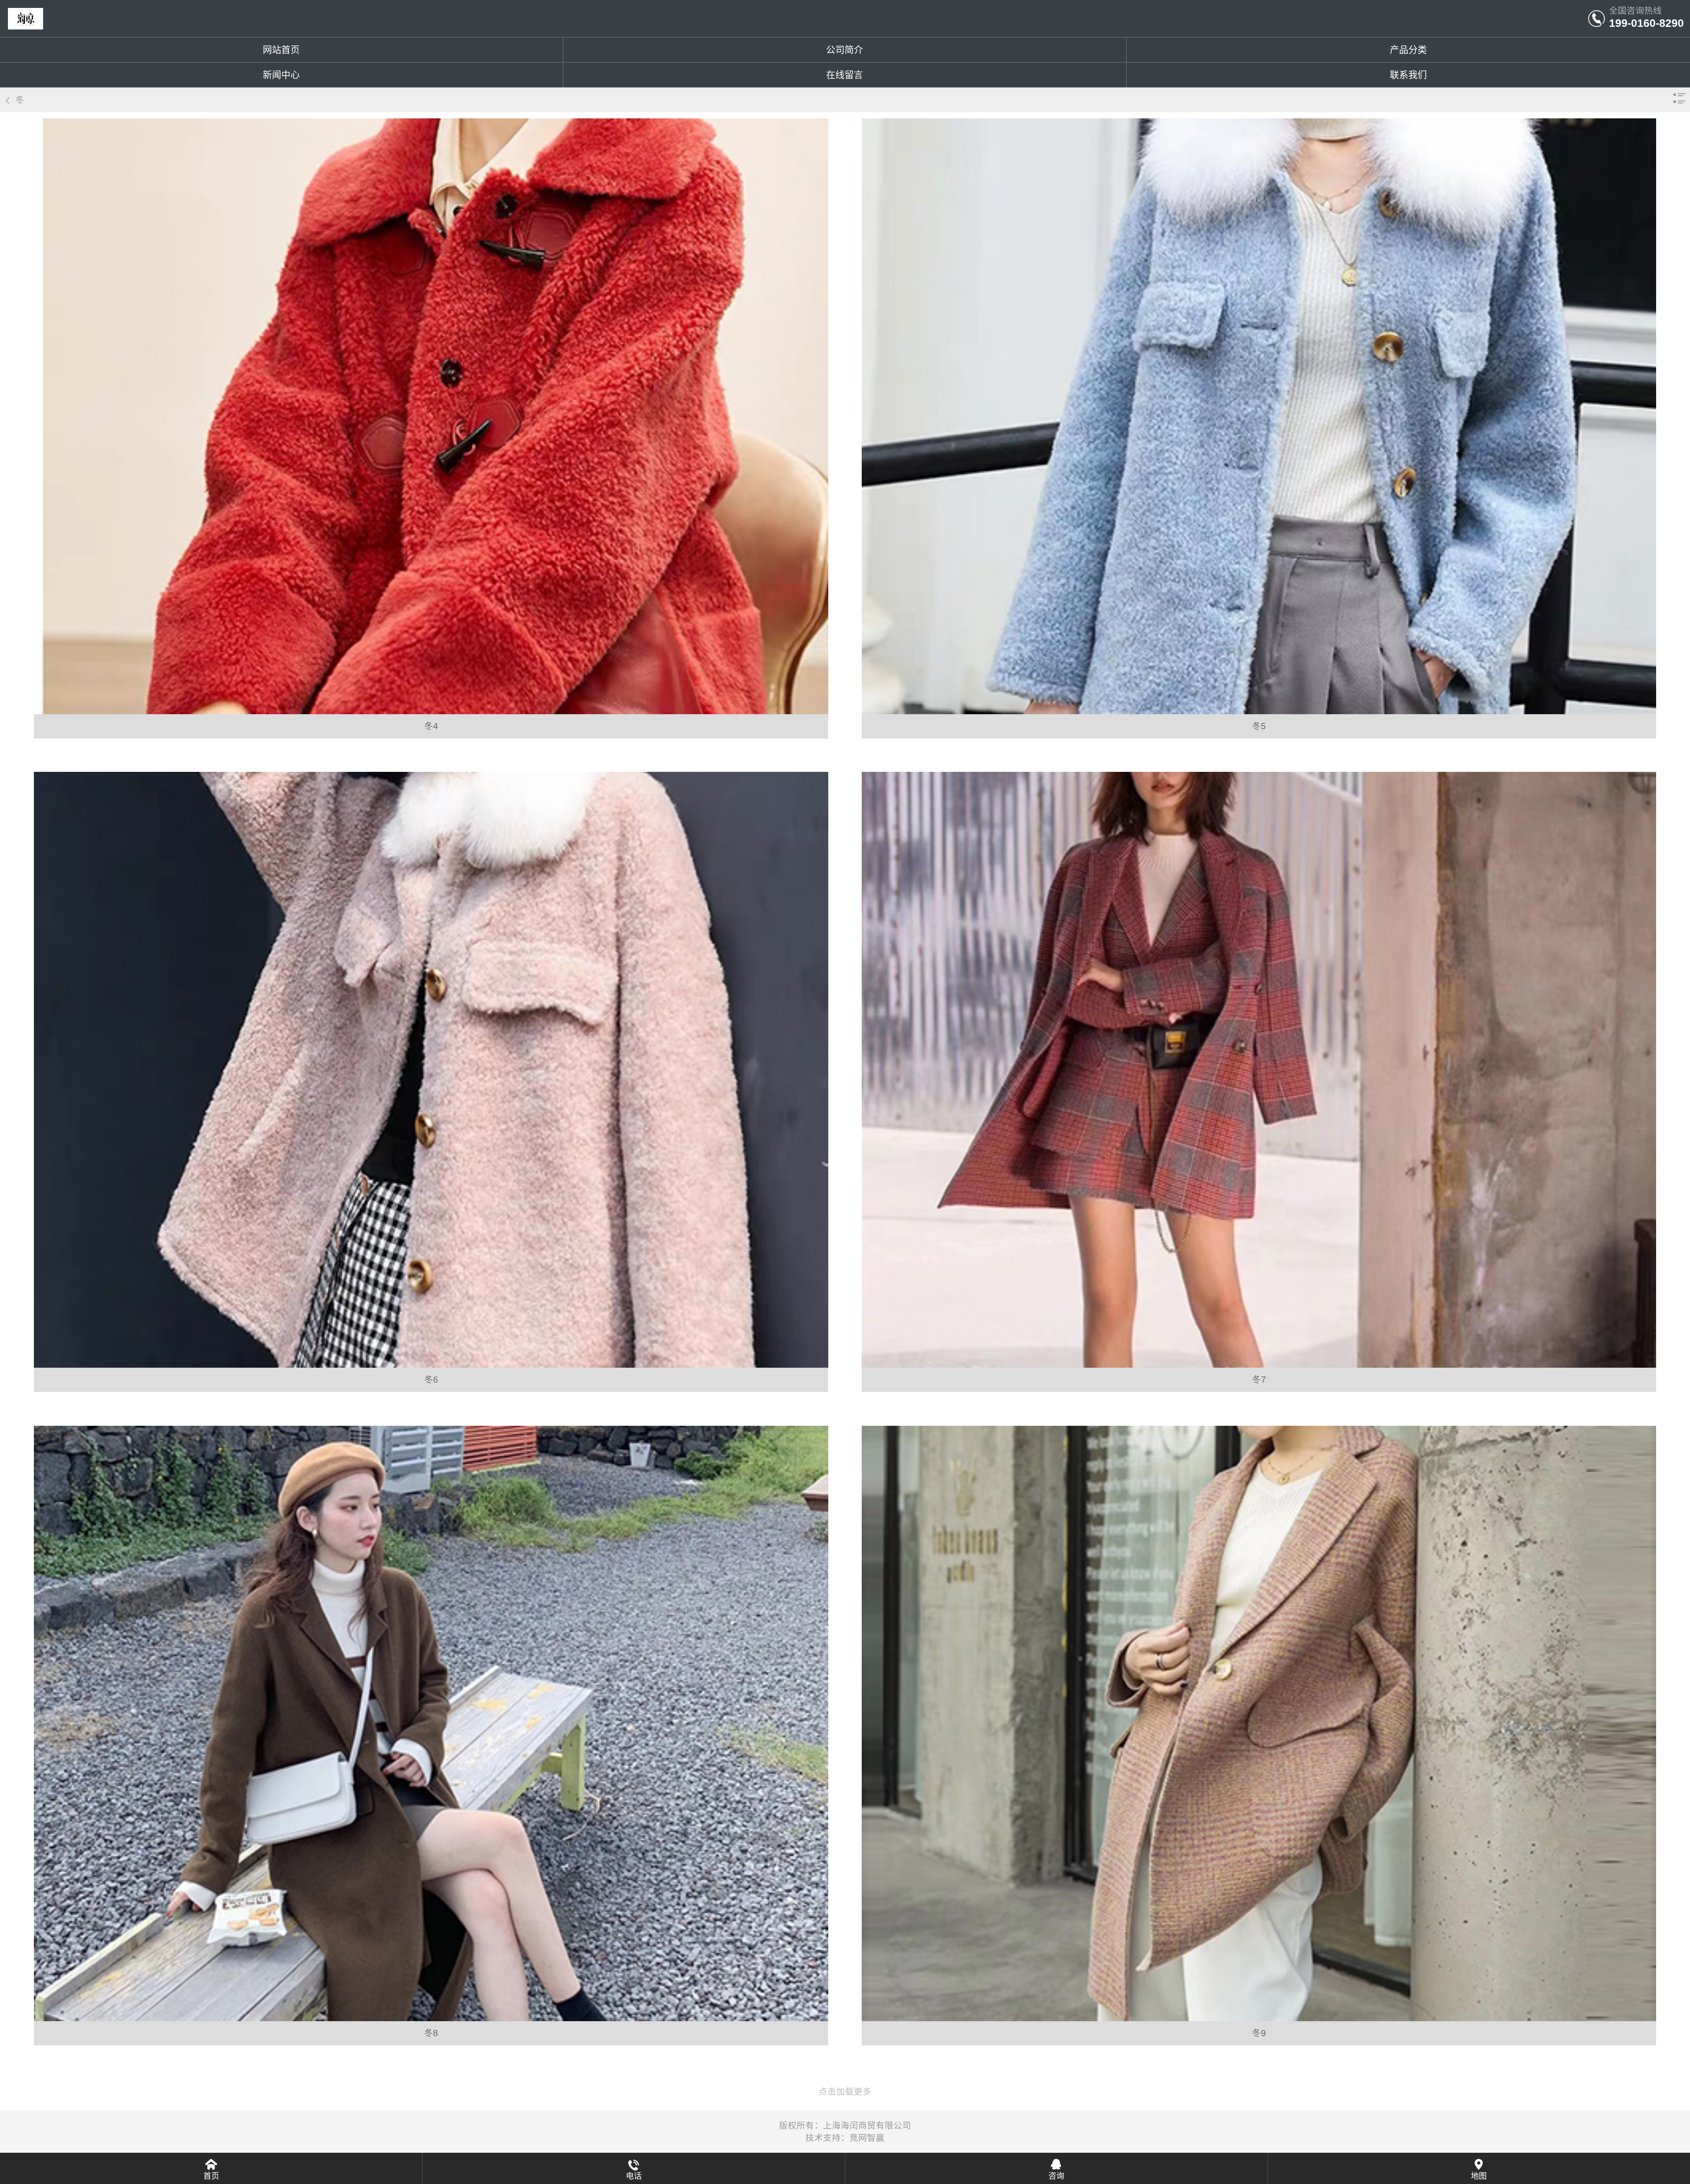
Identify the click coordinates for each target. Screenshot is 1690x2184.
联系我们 (1408, 75)
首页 (211, 2176)
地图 (1479, 2176)
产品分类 (1408, 50)
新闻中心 (281, 75)
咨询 (1056, 2176)
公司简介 (845, 50)
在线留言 (845, 75)
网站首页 (281, 50)
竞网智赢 (867, 2138)
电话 (634, 2176)
